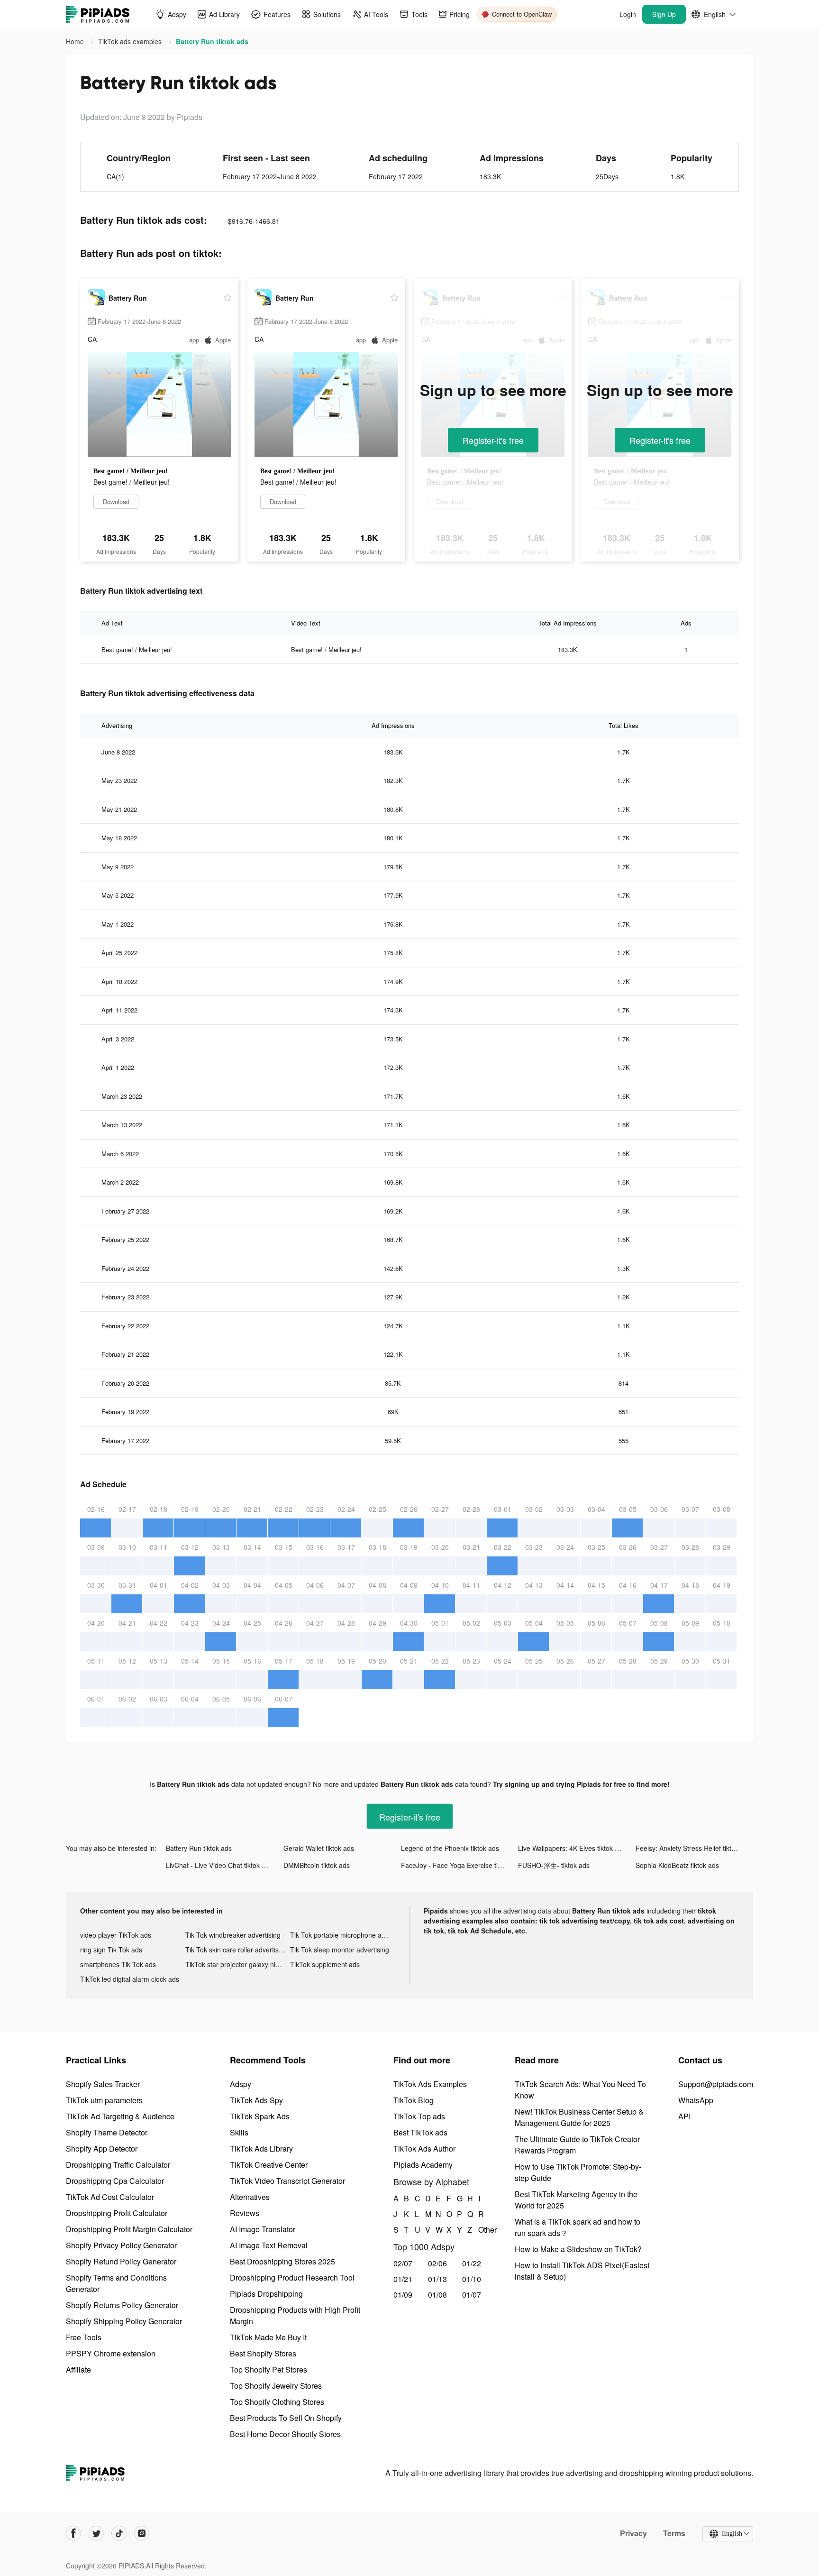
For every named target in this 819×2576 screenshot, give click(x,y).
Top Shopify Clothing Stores (277, 2402)
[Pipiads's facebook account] (73, 2533)
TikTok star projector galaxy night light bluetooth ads (238, 1964)
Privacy (633, 2533)
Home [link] (76, 41)
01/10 (472, 2279)
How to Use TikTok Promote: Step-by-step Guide (578, 2172)
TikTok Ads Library (261, 2148)
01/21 (403, 2279)
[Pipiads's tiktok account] (119, 2533)
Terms (674, 2533)
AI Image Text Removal (269, 2245)
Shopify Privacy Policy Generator (121, 2245)
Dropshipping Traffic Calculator (118, 2165)
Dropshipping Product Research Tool (292, 2277)
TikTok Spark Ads (260, 2116)
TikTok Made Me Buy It (268, 2337)
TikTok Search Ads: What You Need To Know (580, 2090)
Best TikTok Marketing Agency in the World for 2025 (576, 2200)
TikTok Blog (414, 2100)
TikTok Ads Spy (256, 2100)
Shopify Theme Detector (107, 2132)
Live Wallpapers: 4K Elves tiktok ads (572, 1848)
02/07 (403, 2263)
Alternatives (250, 2197)
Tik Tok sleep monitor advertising (340, 1950)
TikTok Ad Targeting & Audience (120, 2116)
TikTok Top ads (419, 2116)
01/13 (437, 2279)
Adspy (241, 2084)
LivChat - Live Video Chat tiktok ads (219, 1865)
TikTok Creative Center (269, 2165)
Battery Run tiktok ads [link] (212, 41)
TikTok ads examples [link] (131, 41)
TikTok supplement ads (325, 1964)
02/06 (437, 2263)
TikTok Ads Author (424, 2148)
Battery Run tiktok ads (199, 1848)
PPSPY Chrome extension (111, 2353)
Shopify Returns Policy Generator (122, 2305)
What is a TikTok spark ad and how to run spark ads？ (578, 2227)
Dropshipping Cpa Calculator (115, 2181)
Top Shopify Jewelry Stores (276, 2386)
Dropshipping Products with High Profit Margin (295, 2315)
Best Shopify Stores (263, 2353)
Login (628, 14)
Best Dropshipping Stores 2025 (282, 2261)
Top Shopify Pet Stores (268, 2369)
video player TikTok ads (116, 1935)
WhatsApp (696, 2100)
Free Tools (84, 2337)
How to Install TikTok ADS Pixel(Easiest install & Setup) (582, 2271)
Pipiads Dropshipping (266, 2294)
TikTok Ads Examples (430, 2084)
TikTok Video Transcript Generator (287, 2181)
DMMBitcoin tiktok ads (317, 1865)
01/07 (472, 2295)
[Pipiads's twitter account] (96, 2533)
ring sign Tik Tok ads (111, 1950)
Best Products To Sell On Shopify (286, 2418)
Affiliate (78, 2369)
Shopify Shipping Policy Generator (124, 2321)
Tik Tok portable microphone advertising (343, 1935)
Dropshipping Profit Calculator (117, 2213)
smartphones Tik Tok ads (118, 1964)
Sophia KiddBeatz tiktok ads (677, 1865)
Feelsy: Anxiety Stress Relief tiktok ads (693, 1848)
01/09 (403, 2295)
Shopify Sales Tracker (103, 2084)
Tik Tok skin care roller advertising (237, 1950)
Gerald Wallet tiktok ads (319, 1848)
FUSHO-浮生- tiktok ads (554, 1865)
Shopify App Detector (102, 2148)
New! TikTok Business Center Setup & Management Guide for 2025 (579, 2117)
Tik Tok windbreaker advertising (233, 1935)
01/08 (437, 2295)
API (684, 2116)
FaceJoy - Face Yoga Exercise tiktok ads (460, 1865)
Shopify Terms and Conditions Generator (116, 2283)
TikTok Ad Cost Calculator (110, 2197)
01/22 (472, 2263)
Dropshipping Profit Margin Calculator (129, 2229)
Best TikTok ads (420, 2132)
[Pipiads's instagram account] (142, 2533)
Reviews (245, 2213)
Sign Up (664, 14)
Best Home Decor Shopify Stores (285, 2434)
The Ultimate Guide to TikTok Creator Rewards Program (577, 2145)
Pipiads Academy (423, 2165)
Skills (239, 2132)
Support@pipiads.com (716, 2084)
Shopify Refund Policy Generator (121, 2261)
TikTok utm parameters (104, 2100)
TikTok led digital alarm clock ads (130, 1979)
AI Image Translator (263, 2229)
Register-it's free (493, 440)
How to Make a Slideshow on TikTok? (578, 2249)
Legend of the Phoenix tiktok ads (450, 1848)
